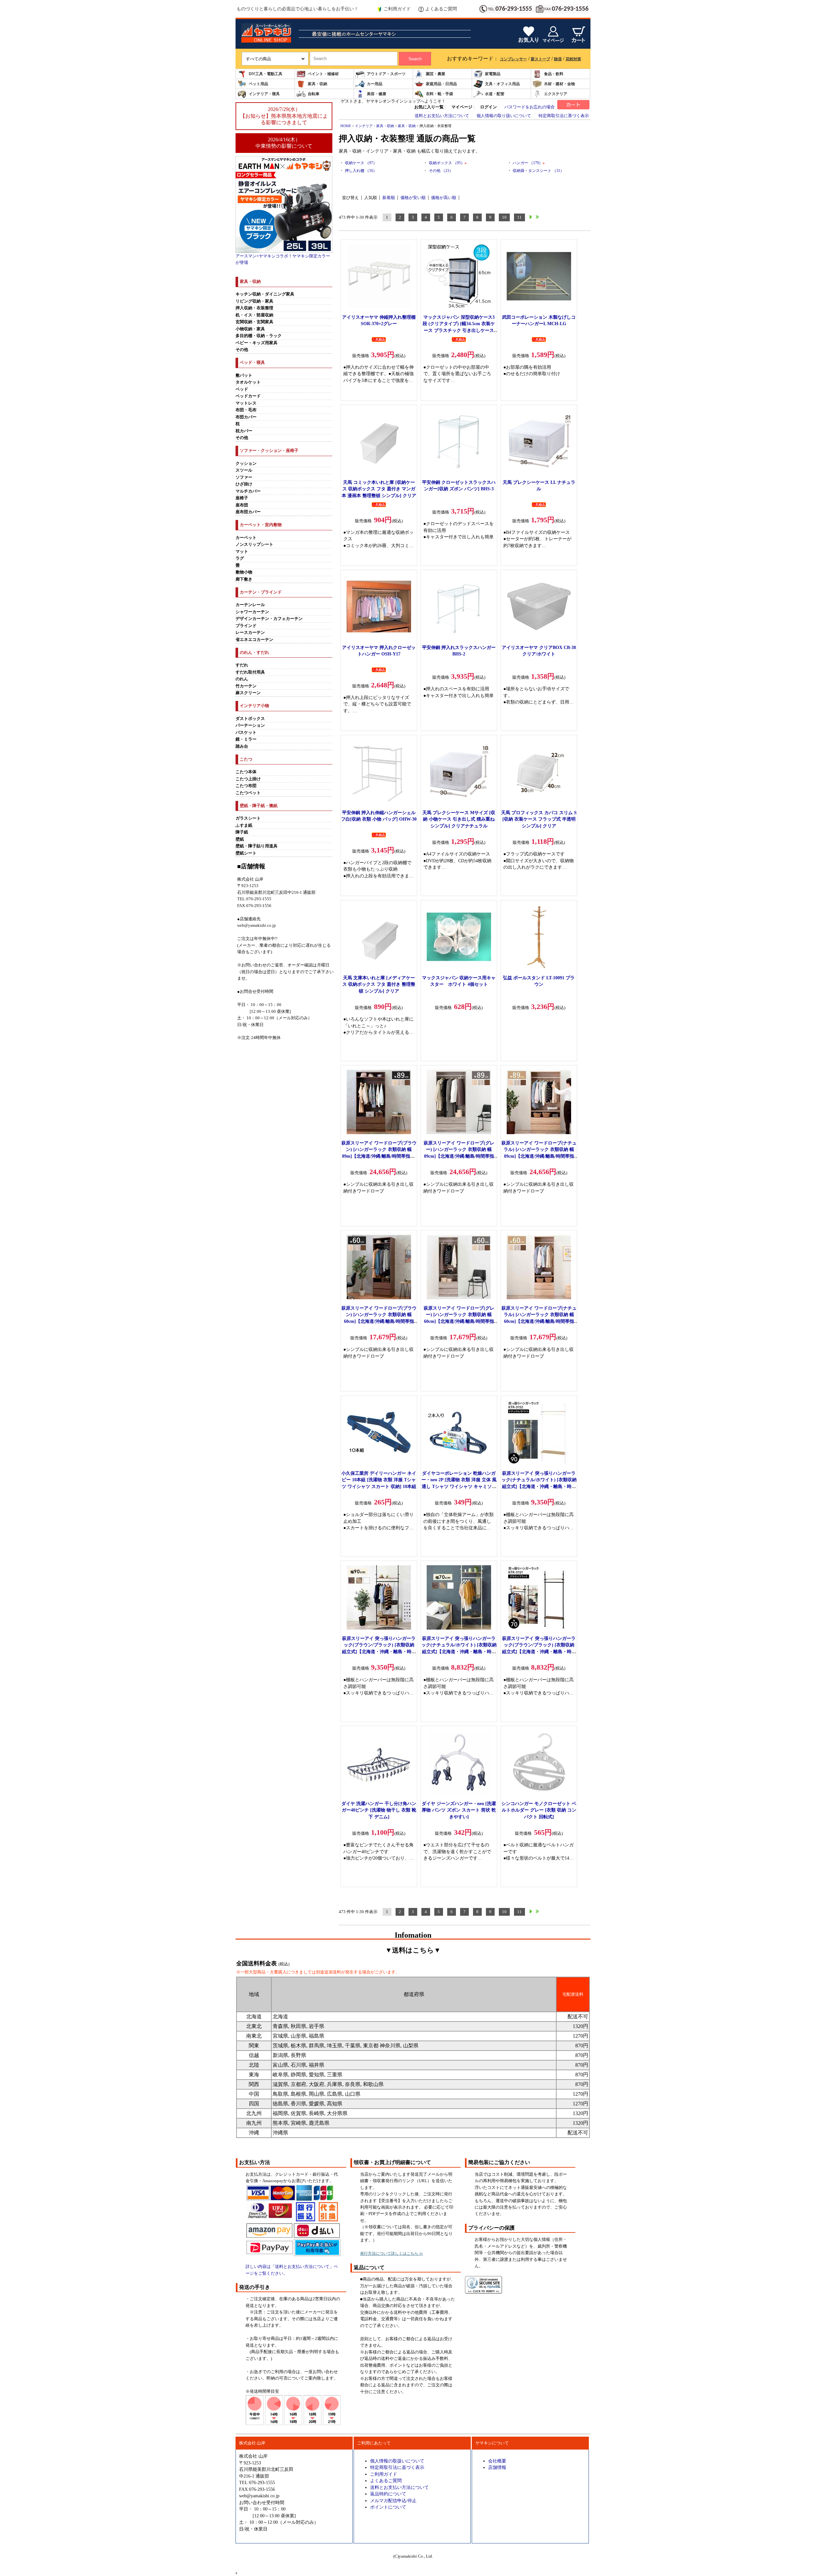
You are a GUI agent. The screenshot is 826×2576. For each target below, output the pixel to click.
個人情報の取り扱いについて (504, 116)
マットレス (246, 403)
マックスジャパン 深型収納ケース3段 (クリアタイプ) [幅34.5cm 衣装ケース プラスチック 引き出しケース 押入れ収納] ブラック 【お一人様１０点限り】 (459, 330)
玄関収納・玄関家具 (254, 322)
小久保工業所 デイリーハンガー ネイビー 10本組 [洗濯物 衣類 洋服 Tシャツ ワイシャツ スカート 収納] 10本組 (379, 1480)
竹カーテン (246, 686)
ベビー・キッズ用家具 (257, 343)
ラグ (240, 558)
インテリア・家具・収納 (374, 126)
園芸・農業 (436, 74)
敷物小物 (244, 572)
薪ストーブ (540, 59)
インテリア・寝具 (264, 94)
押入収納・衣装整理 (254, 308)
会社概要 (497, 2461)
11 (519, 217)
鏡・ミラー (246, 739)
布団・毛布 (246, 410)
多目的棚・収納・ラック (259, 336)
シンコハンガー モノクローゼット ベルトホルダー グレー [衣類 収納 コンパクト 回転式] (539, 1810)
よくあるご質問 (441, 9)
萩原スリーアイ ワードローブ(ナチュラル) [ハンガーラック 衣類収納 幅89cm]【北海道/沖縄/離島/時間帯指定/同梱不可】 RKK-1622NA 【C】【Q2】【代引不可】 (539, 1156)
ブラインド (246, 626)
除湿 (558, 59)
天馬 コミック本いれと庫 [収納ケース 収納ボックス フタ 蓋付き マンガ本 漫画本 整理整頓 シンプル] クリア (379, 489)
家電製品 (493, 74)
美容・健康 (377, 94)
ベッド (242, 389)
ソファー (244, 477)
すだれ (242, 665)
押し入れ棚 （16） (361, 171)
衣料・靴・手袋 (439, 94)
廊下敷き (244, 579)
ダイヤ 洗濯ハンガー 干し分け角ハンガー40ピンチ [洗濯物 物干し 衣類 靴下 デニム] (379, 1810)
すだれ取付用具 (250, 672)
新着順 (389, 198)
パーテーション (250, 725)
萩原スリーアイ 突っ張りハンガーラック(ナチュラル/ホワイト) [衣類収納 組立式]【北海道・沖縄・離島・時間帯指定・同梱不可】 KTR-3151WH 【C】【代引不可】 (459, 1652)
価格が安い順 (413, 198)
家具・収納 (317, 84)
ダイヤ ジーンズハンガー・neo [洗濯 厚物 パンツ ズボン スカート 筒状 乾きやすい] (459, 1810)
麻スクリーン (248, 693)
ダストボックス (250, 719)
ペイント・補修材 (323, 74)
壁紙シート (246, 853)
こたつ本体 (246, 772)
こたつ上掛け (248, 779)
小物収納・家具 (250, 329)
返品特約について (388, 2494)
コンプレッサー (513, 59)
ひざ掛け (244, 484)
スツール (244, 470)
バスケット (246, 733)
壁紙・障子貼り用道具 (257, 846)
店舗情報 (497, 2467)
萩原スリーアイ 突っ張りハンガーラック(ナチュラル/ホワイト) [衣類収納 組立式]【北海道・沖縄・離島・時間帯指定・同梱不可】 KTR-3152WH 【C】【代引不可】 (539, 1486)
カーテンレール (250, 605)
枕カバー (244, 431)
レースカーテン (250, 633)
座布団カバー (248, 512)
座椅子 (242, 498)
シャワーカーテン (252, 612)
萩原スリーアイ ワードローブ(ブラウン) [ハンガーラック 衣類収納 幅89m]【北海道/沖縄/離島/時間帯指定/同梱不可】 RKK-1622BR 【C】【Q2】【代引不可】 (379, 1156)
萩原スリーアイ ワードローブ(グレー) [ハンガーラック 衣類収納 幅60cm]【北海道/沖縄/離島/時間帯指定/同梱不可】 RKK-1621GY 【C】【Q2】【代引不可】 (459, 1321)
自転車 (314, 94)
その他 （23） (441, 171)
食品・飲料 (554, 74)
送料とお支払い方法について (442, 116)
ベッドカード (248, 396)
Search (415, 59)
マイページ (462, 107)
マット (242, 552)
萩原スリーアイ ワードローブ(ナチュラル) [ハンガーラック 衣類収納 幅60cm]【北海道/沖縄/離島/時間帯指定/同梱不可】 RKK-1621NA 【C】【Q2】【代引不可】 (539, 1321)
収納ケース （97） (361, 163)
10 (504, 217)
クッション (246, 464)
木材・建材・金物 (559, 84)
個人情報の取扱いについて (397, 2461)
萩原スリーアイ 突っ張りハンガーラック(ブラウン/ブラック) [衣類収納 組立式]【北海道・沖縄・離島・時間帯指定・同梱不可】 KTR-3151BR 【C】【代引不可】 (539, 1652)
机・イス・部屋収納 (254, 315)
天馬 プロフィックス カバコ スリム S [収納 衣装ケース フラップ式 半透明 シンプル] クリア (539, 819)
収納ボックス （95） (448, 163)
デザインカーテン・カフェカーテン (269, 619)
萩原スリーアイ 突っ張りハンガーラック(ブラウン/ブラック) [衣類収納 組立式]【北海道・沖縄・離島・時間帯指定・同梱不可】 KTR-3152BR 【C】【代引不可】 (379, 1652)
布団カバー (246, 417)
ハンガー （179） (529, 163)
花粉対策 (573, 59)
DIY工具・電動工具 (266, 74)
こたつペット (248, 793)
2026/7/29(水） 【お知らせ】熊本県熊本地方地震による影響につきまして (284, 116)
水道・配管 (495, 94)
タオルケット (248, 382)
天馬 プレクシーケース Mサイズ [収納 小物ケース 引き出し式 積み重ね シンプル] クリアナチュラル (459, 819)
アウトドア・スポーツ (386, 74)
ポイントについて (388, 2507)
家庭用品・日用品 (441, 84)
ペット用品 (258, 84)
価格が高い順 (444, 198)
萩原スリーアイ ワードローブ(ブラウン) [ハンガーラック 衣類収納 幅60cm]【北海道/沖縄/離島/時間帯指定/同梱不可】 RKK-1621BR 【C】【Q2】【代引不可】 (379, 1321)
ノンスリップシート (254, 544)
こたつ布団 (246, 786)
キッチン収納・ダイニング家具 (265, 294)
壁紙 (240, 839)
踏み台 (242, 746)
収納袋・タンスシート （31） (538, 171)
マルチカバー (248, 491)
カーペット (246, 538)
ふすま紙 (244, 825)
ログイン (489, 107)
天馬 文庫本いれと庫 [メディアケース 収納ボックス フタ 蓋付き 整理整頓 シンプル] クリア (379, 984)
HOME (346, 126)
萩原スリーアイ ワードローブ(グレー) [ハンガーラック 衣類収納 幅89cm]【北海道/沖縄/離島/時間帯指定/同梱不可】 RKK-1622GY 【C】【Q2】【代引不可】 (459, 1156)
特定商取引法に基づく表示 (564, 116)
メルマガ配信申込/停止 (393, 2501)
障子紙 (242, 832)
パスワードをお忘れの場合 (529, 107)
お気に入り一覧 (429, 107)
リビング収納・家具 (254, 301)
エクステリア (556, 94)
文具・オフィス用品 (502, 84)
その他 (242, 350)
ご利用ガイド (397, 9)
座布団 (242, 505)
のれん (242, 679)
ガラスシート (248, 818)
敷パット (244, 375)
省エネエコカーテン (254, 640)
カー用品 (375, 84)
